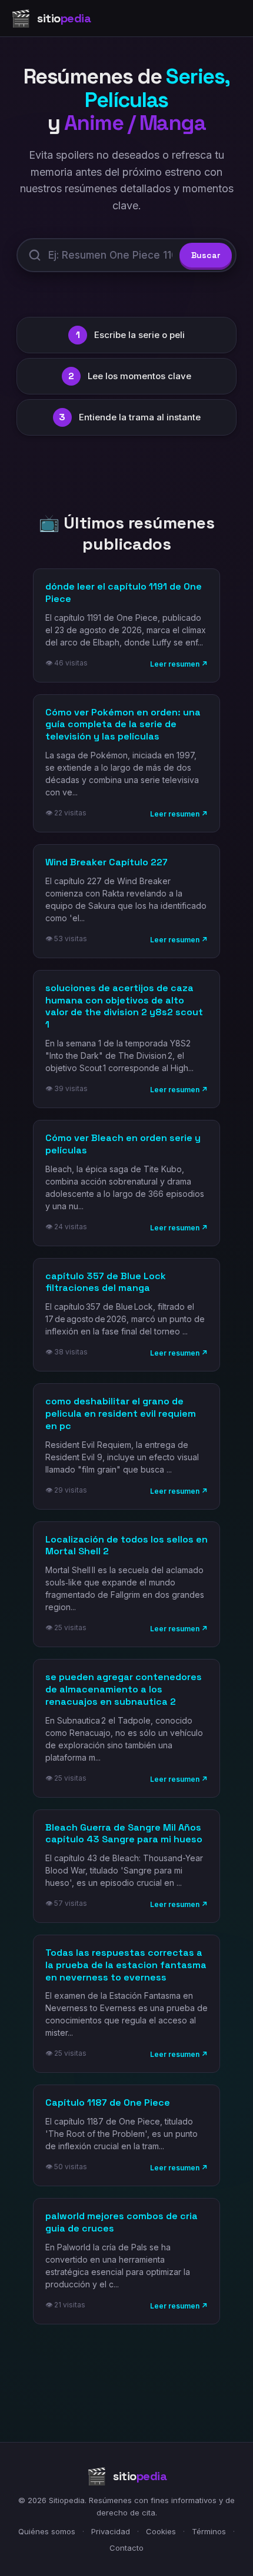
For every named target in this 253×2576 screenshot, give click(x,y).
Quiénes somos (47, 2531)
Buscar (206, 255)
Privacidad (111, 2531)
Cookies (161, 2531)
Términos (209, 2531)
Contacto (126, 2548)
